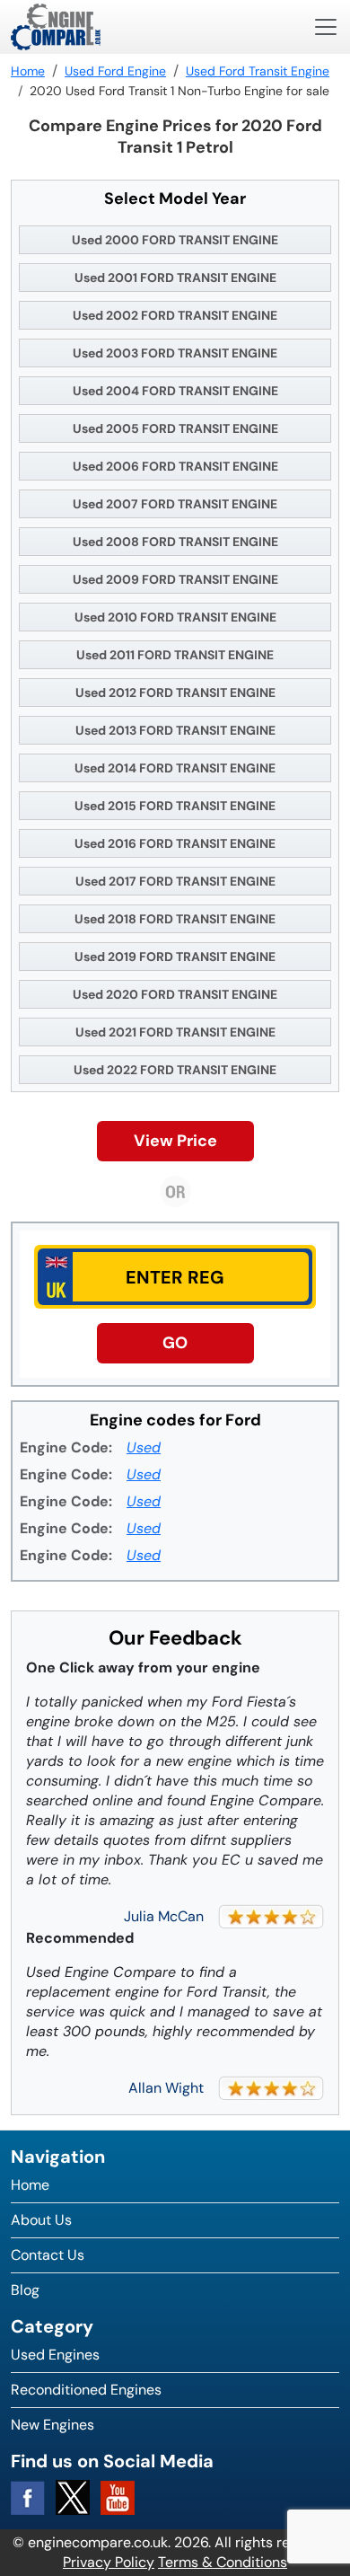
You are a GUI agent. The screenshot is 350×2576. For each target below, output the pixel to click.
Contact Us (48, 2255)
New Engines (52, 2425)
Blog (25, 2290)
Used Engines (55, 2355)
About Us (41, 2220)
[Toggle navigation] (326, 27)
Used (144, 1447)
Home (30, 2185)
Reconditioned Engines (86, 2390)
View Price (175, 1141)
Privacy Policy (109, 2562)
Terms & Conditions (223, 2562)
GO (175, 1343)
